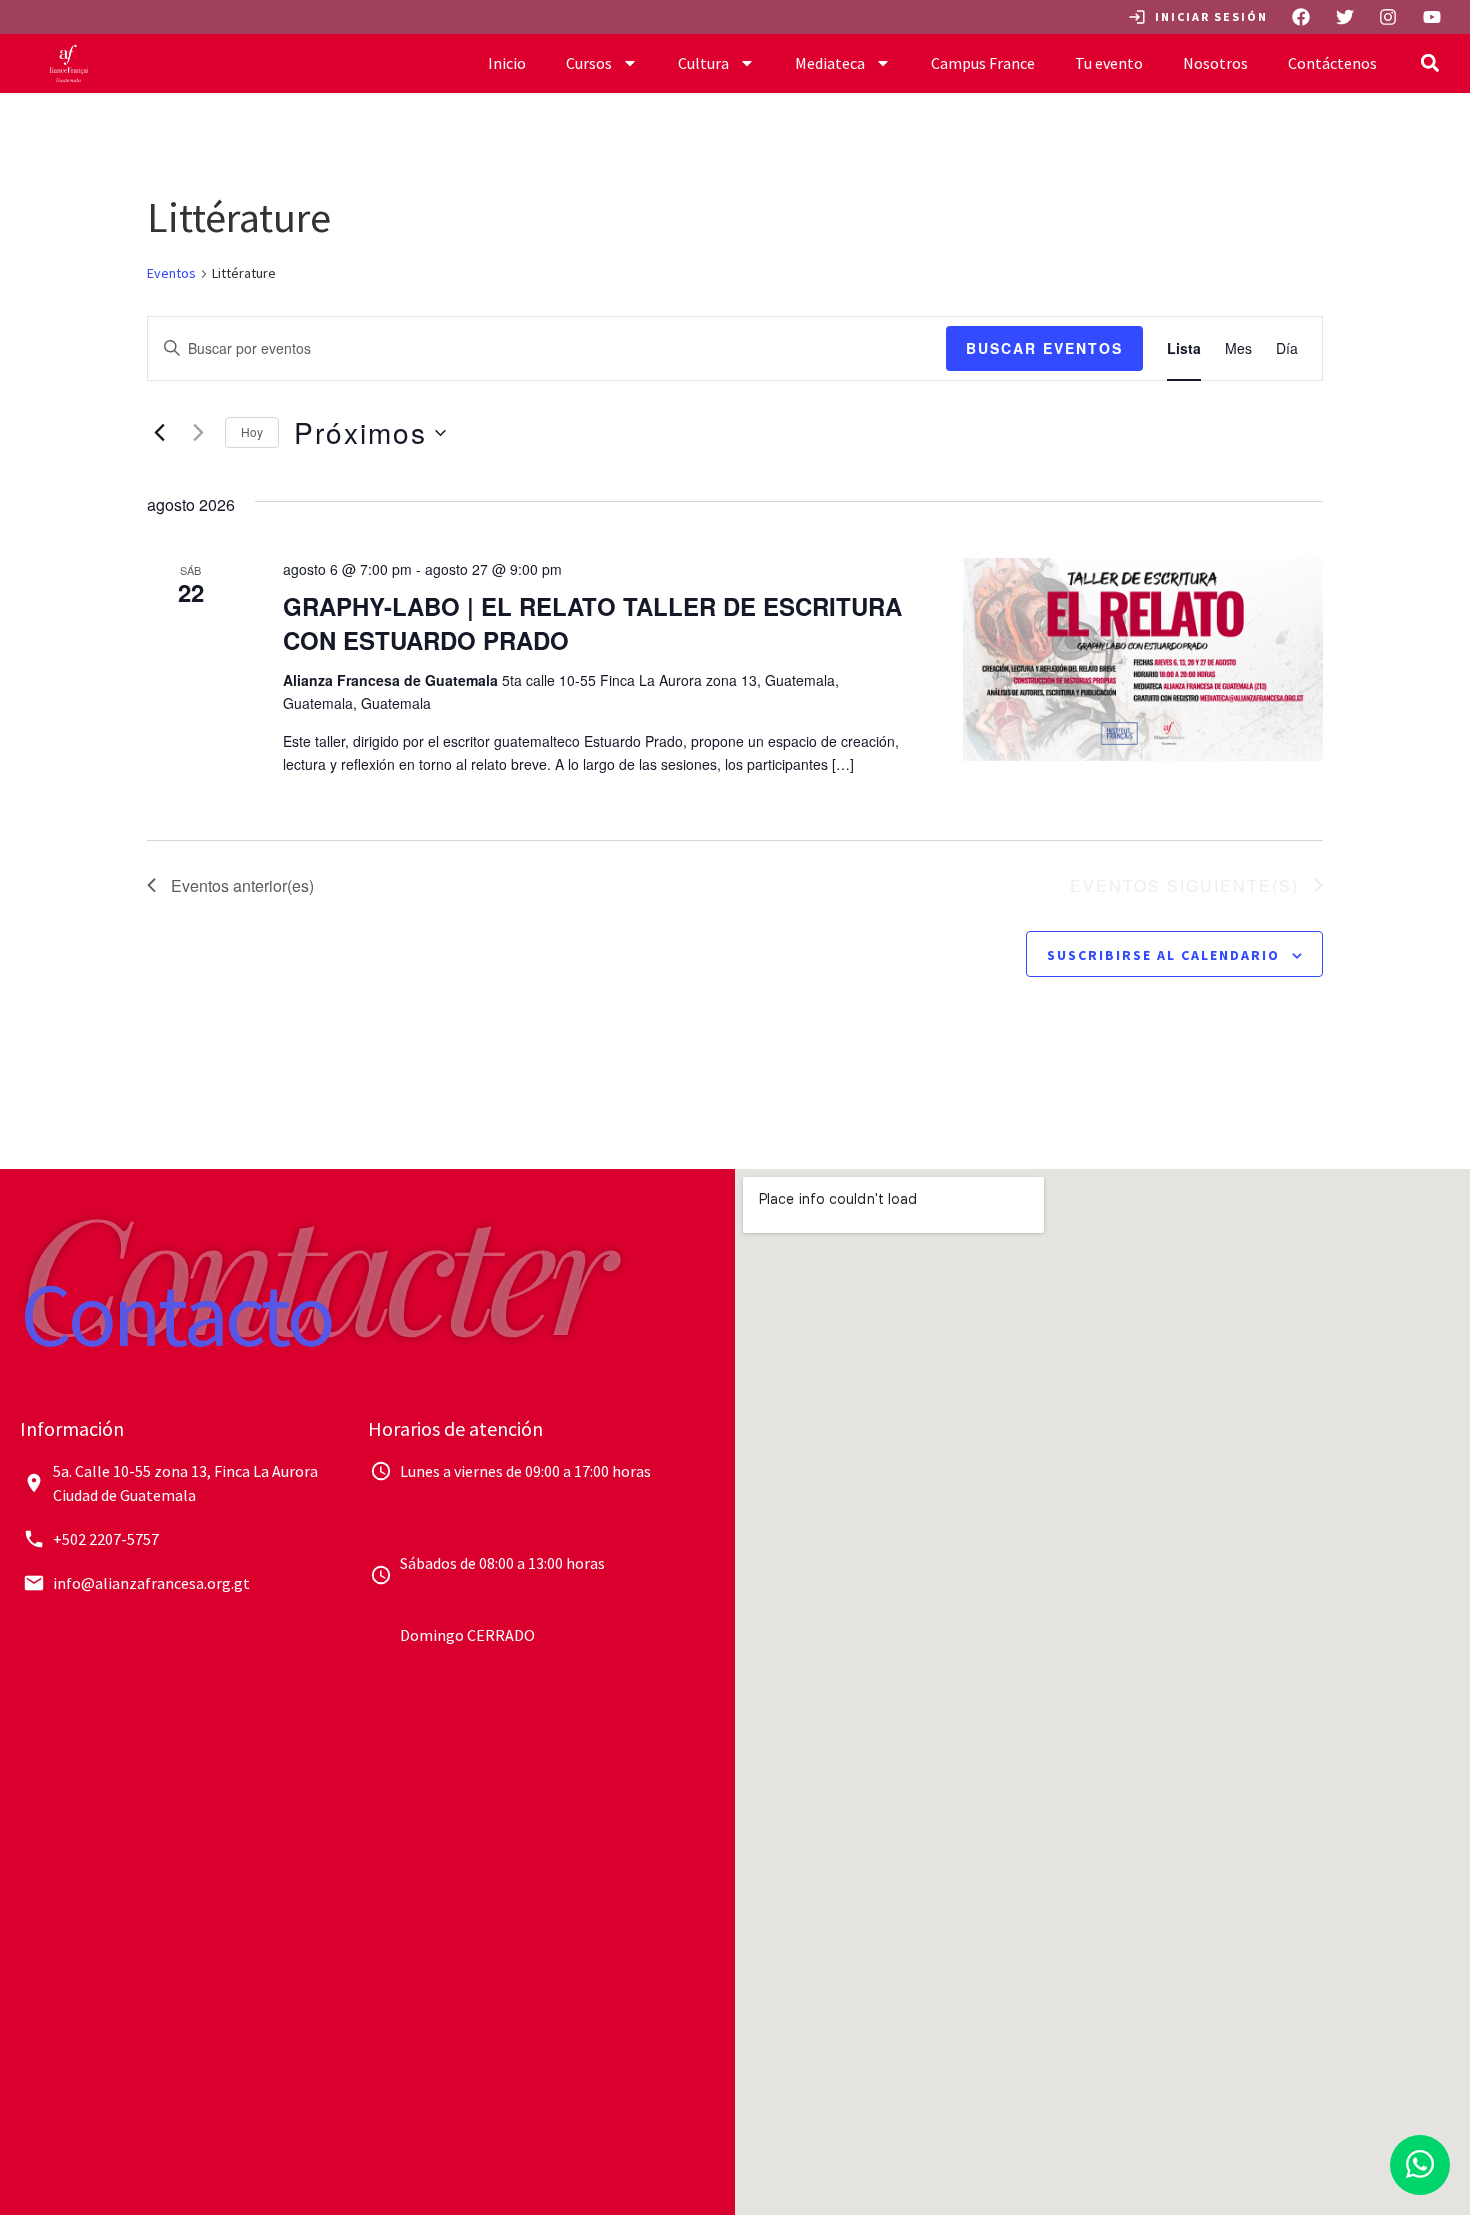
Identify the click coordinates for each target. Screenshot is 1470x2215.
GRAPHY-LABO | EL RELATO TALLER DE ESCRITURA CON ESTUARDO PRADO (592, 623)
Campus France (983, 63)
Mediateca (830, 63)
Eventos (171, 273)
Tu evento (1109, 63)
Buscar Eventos (1044, 348)
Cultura (703, 63)
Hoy (252, 431)
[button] (1430, 63)
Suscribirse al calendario (1163, 955)
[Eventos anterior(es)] (159, 433)
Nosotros (1215, 63)
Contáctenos (1332, 63)
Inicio (507, 63)
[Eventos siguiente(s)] (198, 433)
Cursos (589, 63)
